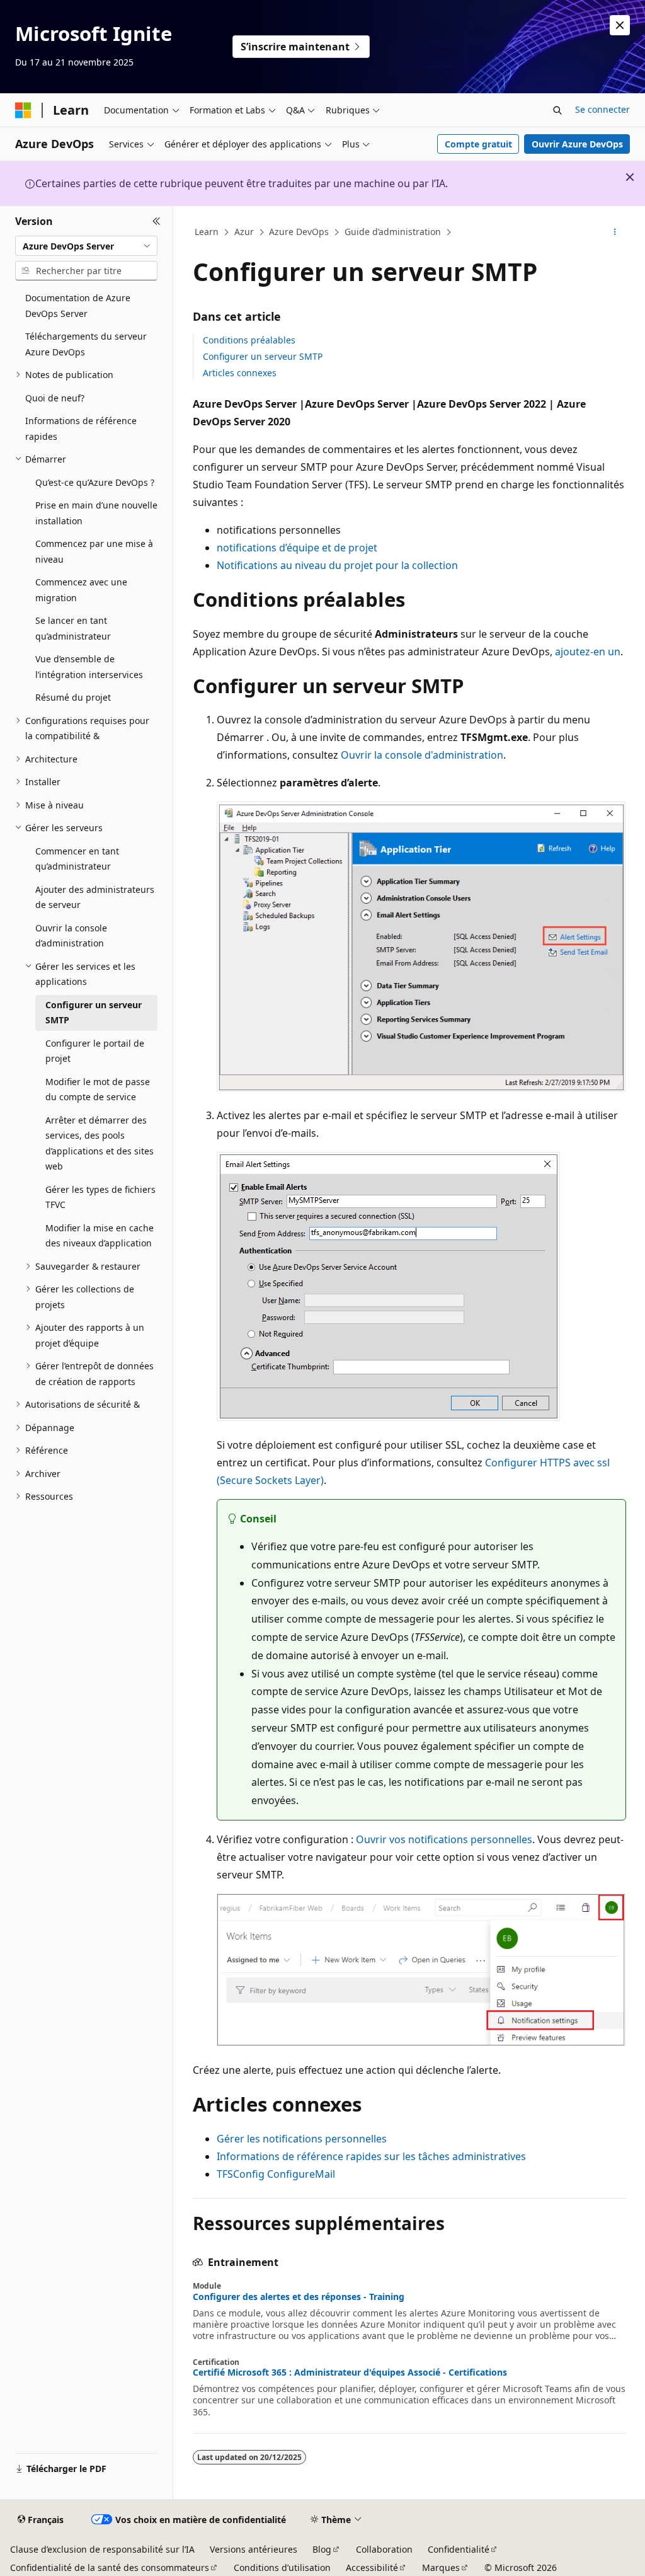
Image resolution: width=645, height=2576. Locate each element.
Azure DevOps (299, 232)
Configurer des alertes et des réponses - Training (299, 2297)
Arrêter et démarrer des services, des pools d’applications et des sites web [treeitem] (100, 1143)
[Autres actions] (614, 233)
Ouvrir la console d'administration (422, 755)
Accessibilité (372, 2567)
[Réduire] (157, 221)
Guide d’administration (393, 232)
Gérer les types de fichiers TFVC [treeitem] (100, 1197)
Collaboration (384, 2549)
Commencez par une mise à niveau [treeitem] (94, 551)
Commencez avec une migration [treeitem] (81, 590)
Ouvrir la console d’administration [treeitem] (71, 936)
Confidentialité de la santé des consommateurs (110, 2567)
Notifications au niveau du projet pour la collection (337, 565)
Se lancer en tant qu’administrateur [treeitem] (73, 628)
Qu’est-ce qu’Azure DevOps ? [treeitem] (95, 482)
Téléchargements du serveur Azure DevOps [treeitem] (86, 344)
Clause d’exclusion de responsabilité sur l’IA (102, 2549)
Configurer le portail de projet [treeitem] (95, 1051)
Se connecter (602, 109)
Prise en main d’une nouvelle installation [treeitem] (96, 513)
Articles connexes (240, 373)
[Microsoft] (23, 110)
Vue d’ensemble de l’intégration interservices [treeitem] (89, 667)
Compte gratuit (478, 144)
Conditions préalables (249, 340)
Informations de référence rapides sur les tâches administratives (371, 2156)
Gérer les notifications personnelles (302, 2139)
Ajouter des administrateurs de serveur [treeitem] (95, 897)
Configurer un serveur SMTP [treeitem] (94, 1013)
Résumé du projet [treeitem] (73, 697)
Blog (322, 2549)
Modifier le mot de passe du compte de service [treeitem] (98, 1090)
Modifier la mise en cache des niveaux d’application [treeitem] (100, 1236)
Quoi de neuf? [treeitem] (55, 398)
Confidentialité (459, 2549)
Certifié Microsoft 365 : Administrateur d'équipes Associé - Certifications (350, 2372)
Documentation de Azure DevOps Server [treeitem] (78, 306)
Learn (207, 232)
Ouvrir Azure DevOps (577, 144)
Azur (244, 232)
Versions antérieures (254, 2549)
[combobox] (86, 246)
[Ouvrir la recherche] (557, 110)
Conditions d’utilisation (282, 2567)
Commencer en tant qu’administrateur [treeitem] (77, 859)
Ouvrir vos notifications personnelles (444, 1839)
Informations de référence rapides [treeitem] (81, 428)
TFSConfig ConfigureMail (276, 2174)
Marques (441, 2567)
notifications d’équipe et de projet (297, 548)
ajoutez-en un (588, 652)
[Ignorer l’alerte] (620, 25)
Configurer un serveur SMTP (263, 356)
